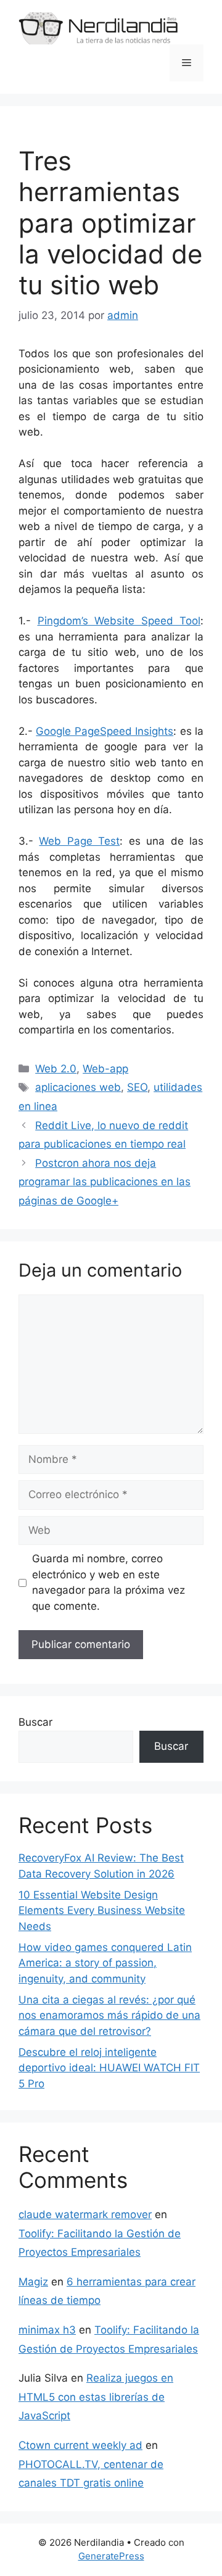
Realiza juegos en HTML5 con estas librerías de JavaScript (96, 2397)
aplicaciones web (78, 1087)
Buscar (35, 1722)
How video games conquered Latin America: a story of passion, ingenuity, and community (105, 1963)
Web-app (105, 1069)
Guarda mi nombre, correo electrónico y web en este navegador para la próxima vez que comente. (109, 1582)
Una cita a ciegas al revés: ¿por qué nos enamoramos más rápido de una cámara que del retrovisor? (109, 2015)
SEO (137, 1087)
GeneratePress (111, 2556)
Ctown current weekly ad (80, 2445)
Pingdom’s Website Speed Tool (119, 621)
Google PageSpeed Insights (105, 731)
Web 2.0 (56, 1069)
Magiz (33, 2282)
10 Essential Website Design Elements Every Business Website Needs (102, 1911)
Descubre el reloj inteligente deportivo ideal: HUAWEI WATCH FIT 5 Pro (109, 2068)
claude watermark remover (85, 2214)
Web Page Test (79, 841)
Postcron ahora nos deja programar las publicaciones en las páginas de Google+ (105, 1182)
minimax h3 (47, 2330)
